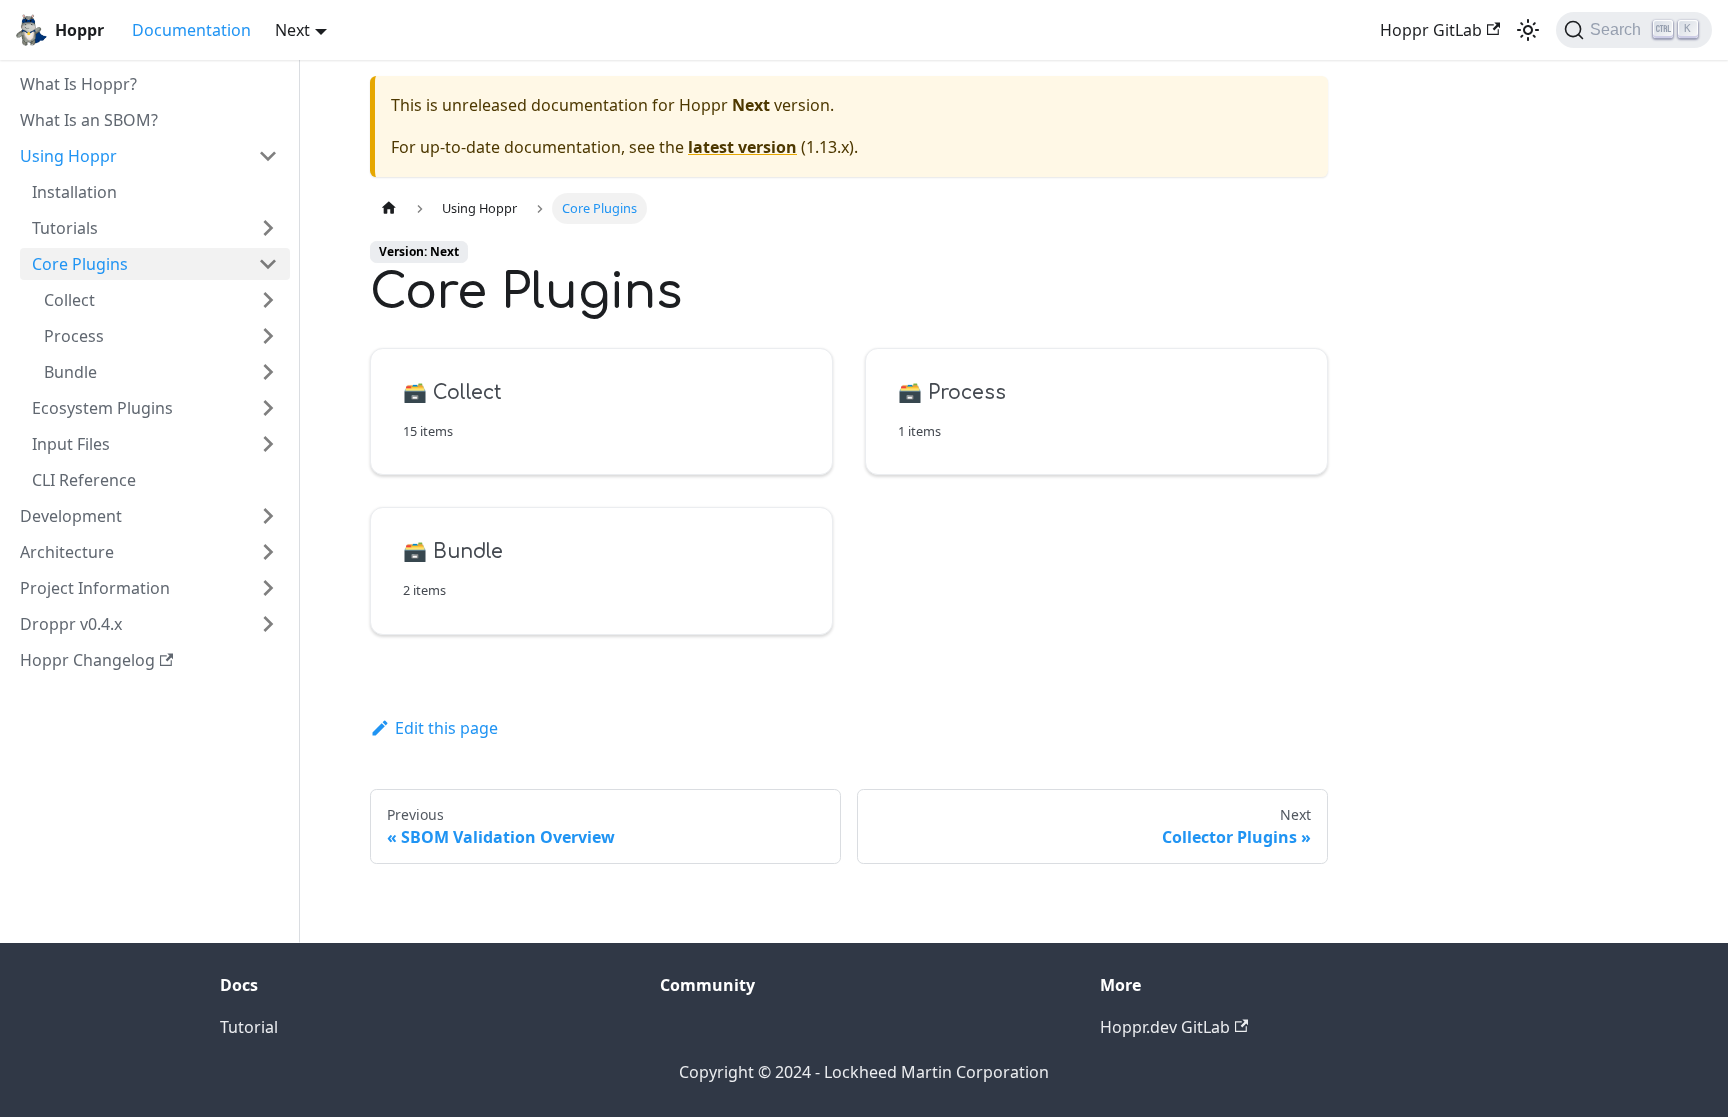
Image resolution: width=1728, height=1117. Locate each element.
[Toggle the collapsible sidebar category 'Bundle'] (268, 372)
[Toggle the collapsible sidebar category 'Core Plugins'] (268, 264)
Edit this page (446, 728)
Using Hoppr (68, 156)
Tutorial (249, 1027)
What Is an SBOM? (89, 120)
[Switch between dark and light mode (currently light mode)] (1528, 30)
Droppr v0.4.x (71, 624)
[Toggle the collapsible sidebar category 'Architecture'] (268, 552)
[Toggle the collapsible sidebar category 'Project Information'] (268, 588)
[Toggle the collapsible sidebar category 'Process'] (268, 336)
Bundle (70, 372)
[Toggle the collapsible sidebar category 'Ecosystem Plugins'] (268, 408)
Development (71, 516)
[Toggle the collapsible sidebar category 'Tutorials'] (268, 228)
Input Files (71, 444)
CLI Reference (84, 480)
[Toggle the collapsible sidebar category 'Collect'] (268, 300)
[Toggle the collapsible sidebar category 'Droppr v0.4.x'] (268, 624)
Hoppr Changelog (87, 660)
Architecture (67, 552)
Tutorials (65, 228)
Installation (74, 192)
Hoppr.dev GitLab (1165, 1027)
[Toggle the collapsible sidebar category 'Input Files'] (268, 444)
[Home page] (389, 208)
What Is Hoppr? (78, 84)
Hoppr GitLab (1431, 30)
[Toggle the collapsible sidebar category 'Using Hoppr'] (268, 156)
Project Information (95, 588)
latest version (742, 147)
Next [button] (292, 30)
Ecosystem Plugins (102, 408)
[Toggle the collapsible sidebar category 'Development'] (268, 516)
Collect (69, 300)
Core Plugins (80, 264)
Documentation (191, 30)
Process (74, 336)
